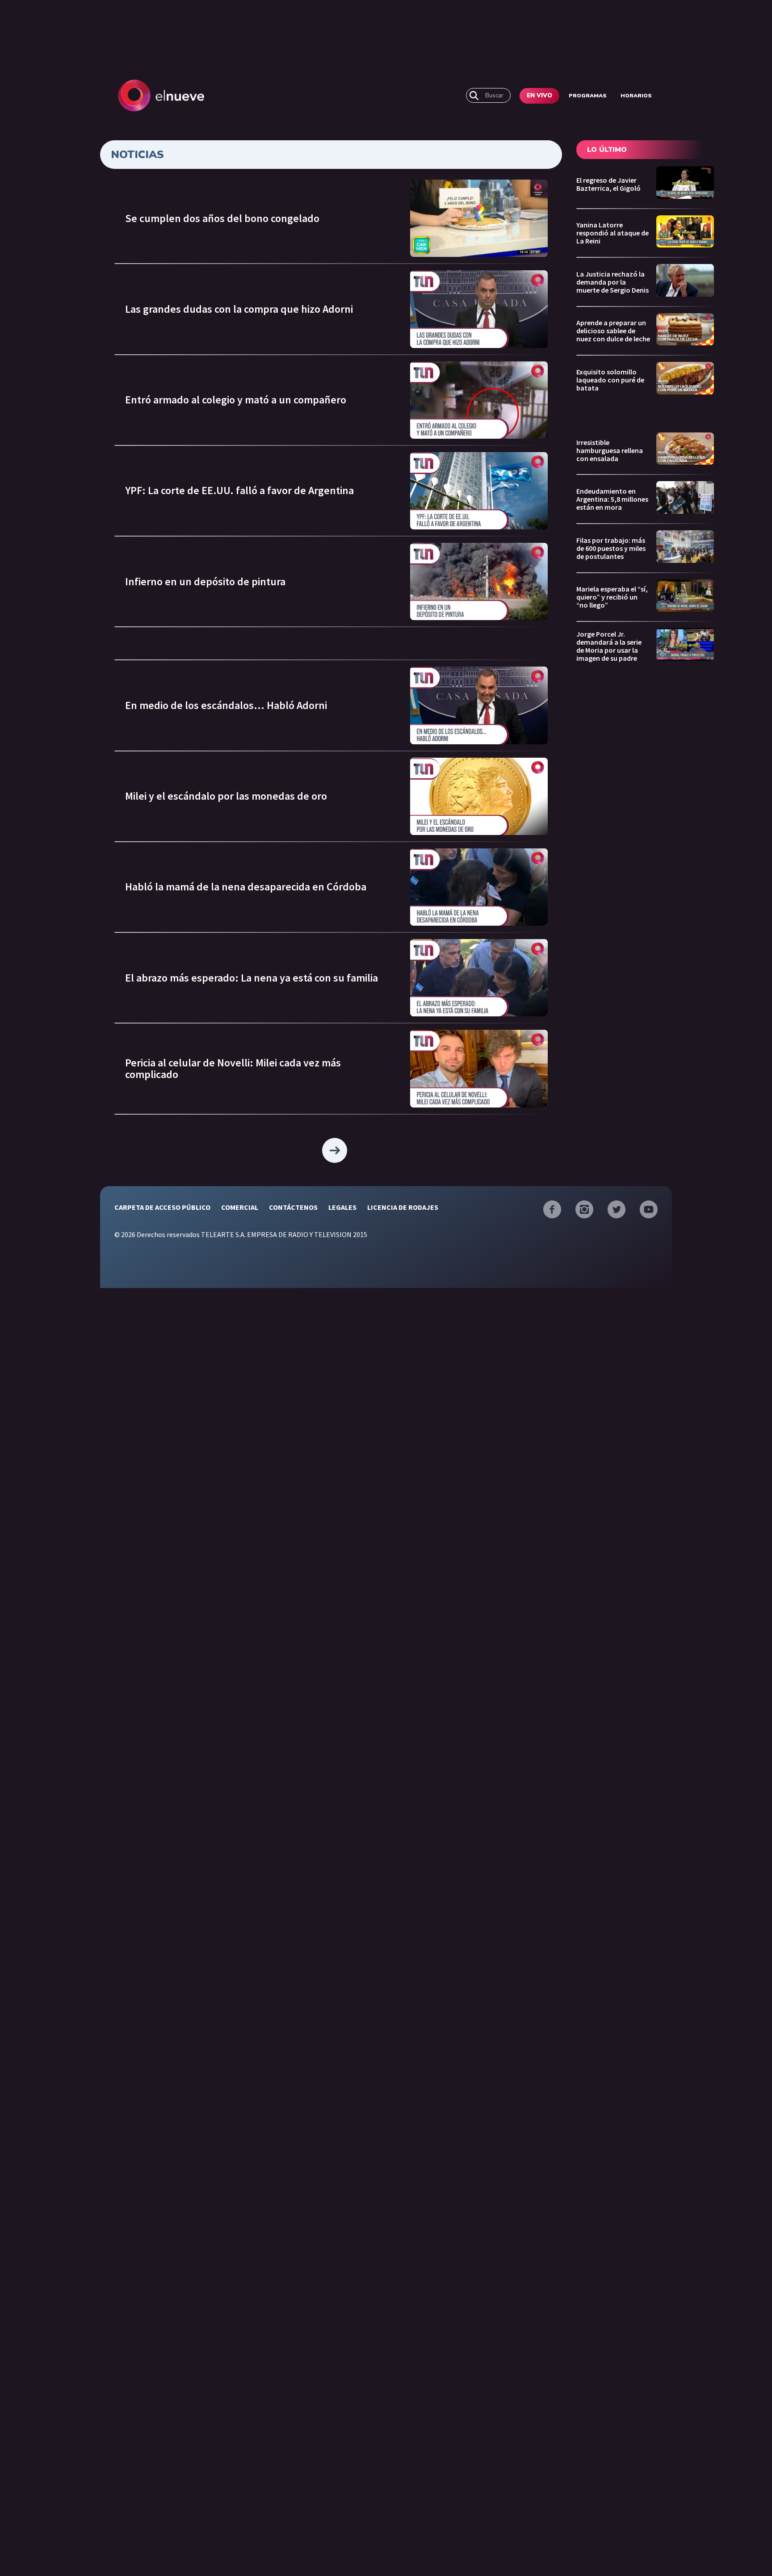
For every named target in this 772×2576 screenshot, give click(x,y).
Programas (588, 96)
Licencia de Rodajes (403, 1207)
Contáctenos (293, 1207)
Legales (342, 1207)
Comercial (240, 1207)
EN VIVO (539, 96)
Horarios (636, 96)
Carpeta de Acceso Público (162, 1207)
